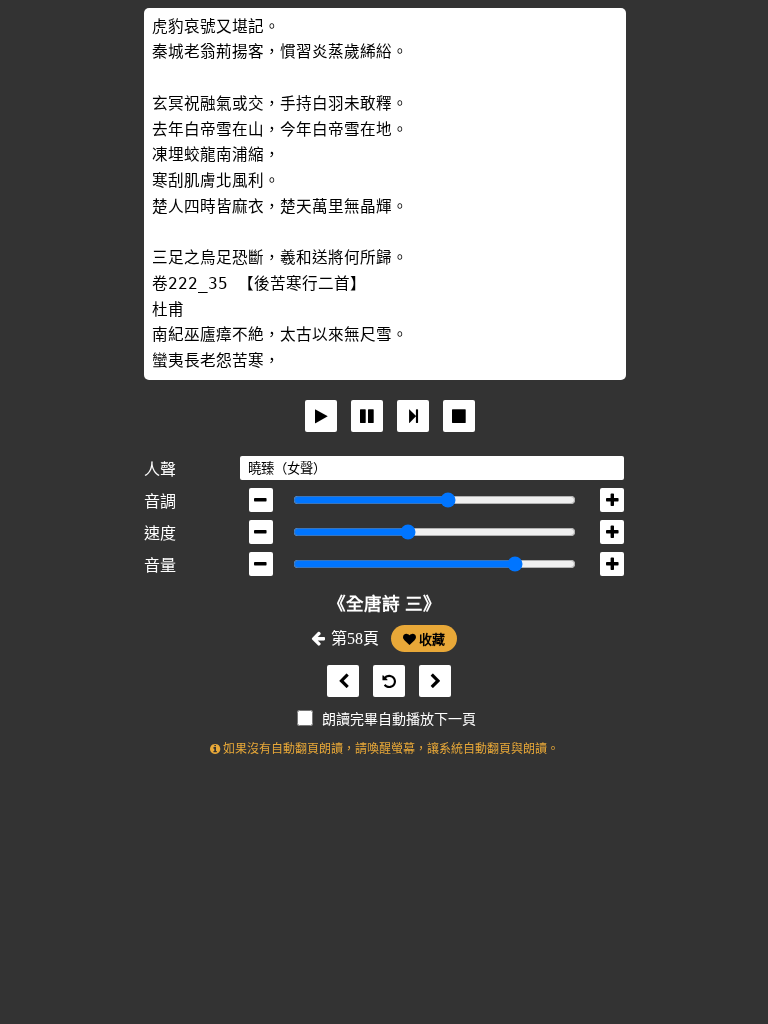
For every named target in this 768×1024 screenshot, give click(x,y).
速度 (160, 533)
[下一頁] (430, 681)
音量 (160, 565)
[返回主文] (384, 681)
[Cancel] (459, 416)
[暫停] (367, 416)
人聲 (160, 469)
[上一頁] (338, 681)
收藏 (430, 639)
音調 (160, 501)
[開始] (321, 416)
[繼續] (413, 416)
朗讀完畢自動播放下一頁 (399, 719)
